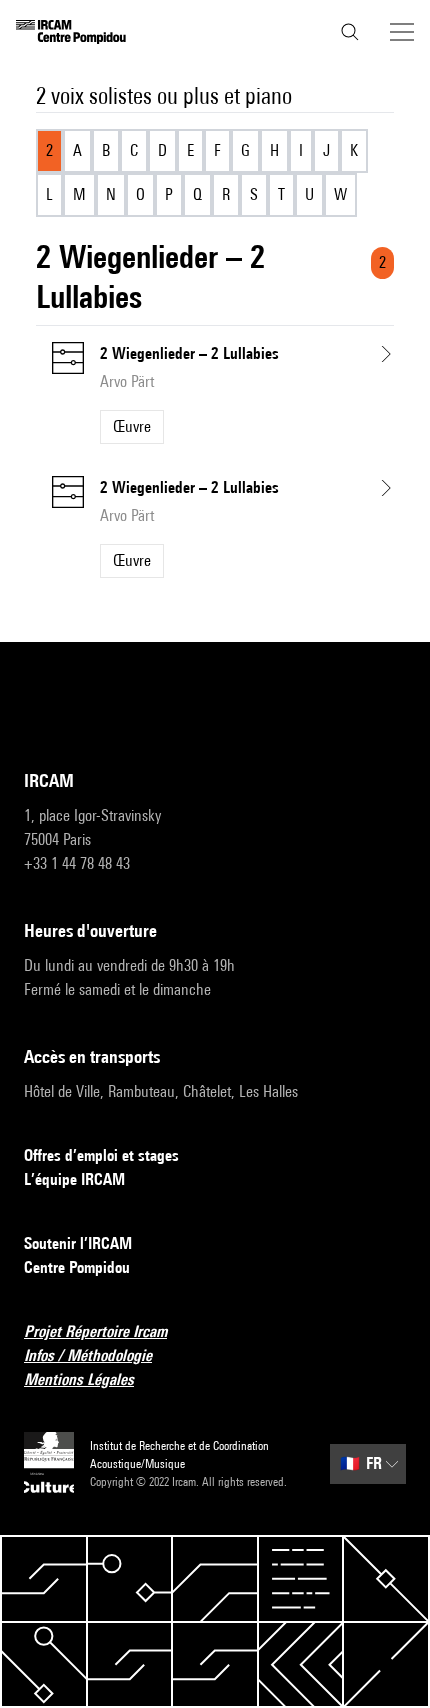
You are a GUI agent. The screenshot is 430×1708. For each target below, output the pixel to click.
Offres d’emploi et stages (101, 1155)
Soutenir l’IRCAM (78, 1243)
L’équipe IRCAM (74, 1179)
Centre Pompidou (77, 1267)
